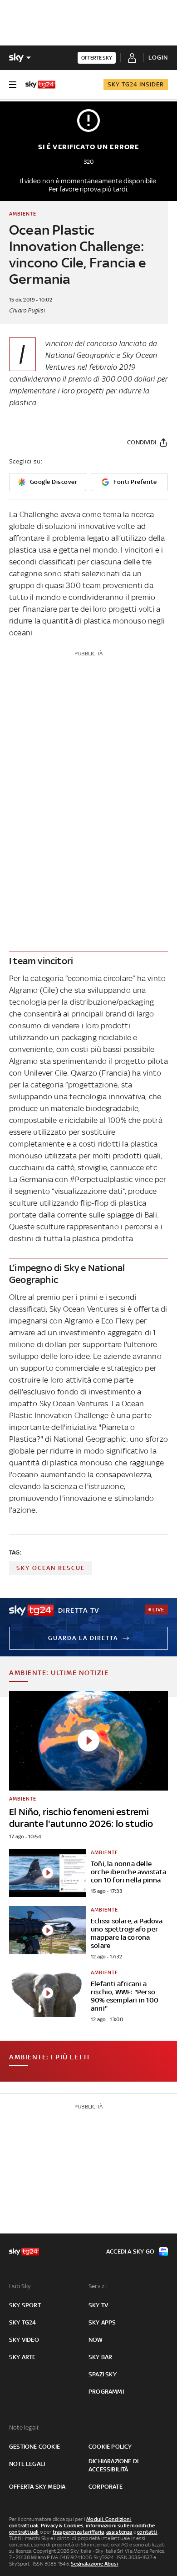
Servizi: (98, 2286)
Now (96, 2340)
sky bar (100, 2357)
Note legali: (24, 2428)
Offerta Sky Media (37, 2487)
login (158, 58)
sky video (24, 2340)
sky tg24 (23, 2322)
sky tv (98, 2305)
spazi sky (103, 2374)
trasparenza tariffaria (78, 2532)
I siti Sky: (20, 2286)
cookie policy (110, 2447)
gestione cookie (34, 2447)
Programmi (106, 2392)
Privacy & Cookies (62, 2526)
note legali (27, 2464)
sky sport (25, 2305)
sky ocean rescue (51, 1568)
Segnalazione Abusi (95, 2564)
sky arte (22, 2357)
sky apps (102, 2322)
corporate (106, 2487)
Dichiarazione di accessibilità (113, 2465)
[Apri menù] (13, 85)
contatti (147, 2532)
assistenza (119, 2532)
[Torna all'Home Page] (40, 85)
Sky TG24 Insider (136, 84)
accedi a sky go (130, 2251)
